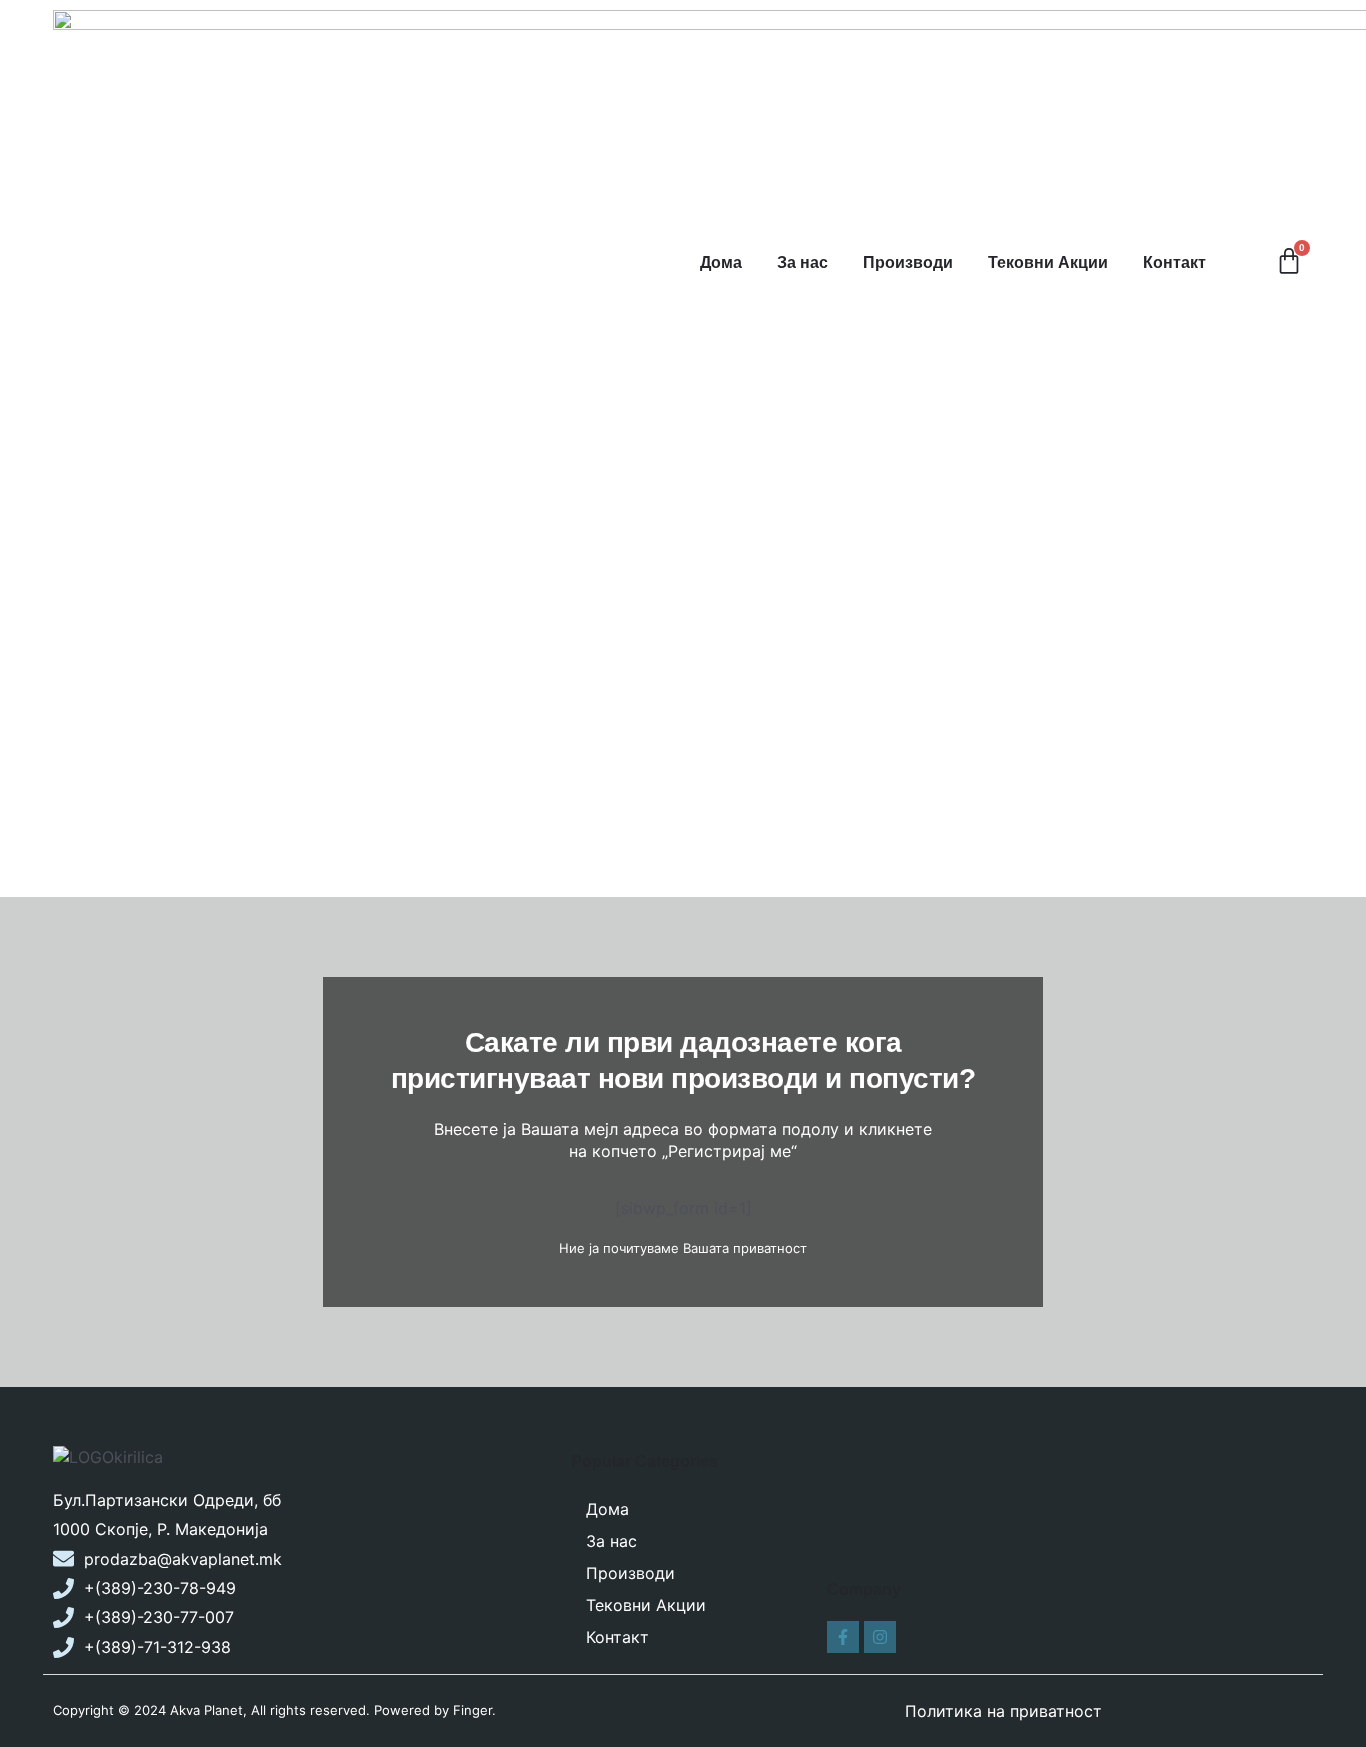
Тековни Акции (1048, 262)
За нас (802, 262)
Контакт (1174, 262)
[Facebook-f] (843, 1637)
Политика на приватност (1003, 1711)
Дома (721, 262)
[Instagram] (880, 1637)
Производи (908, 262)
